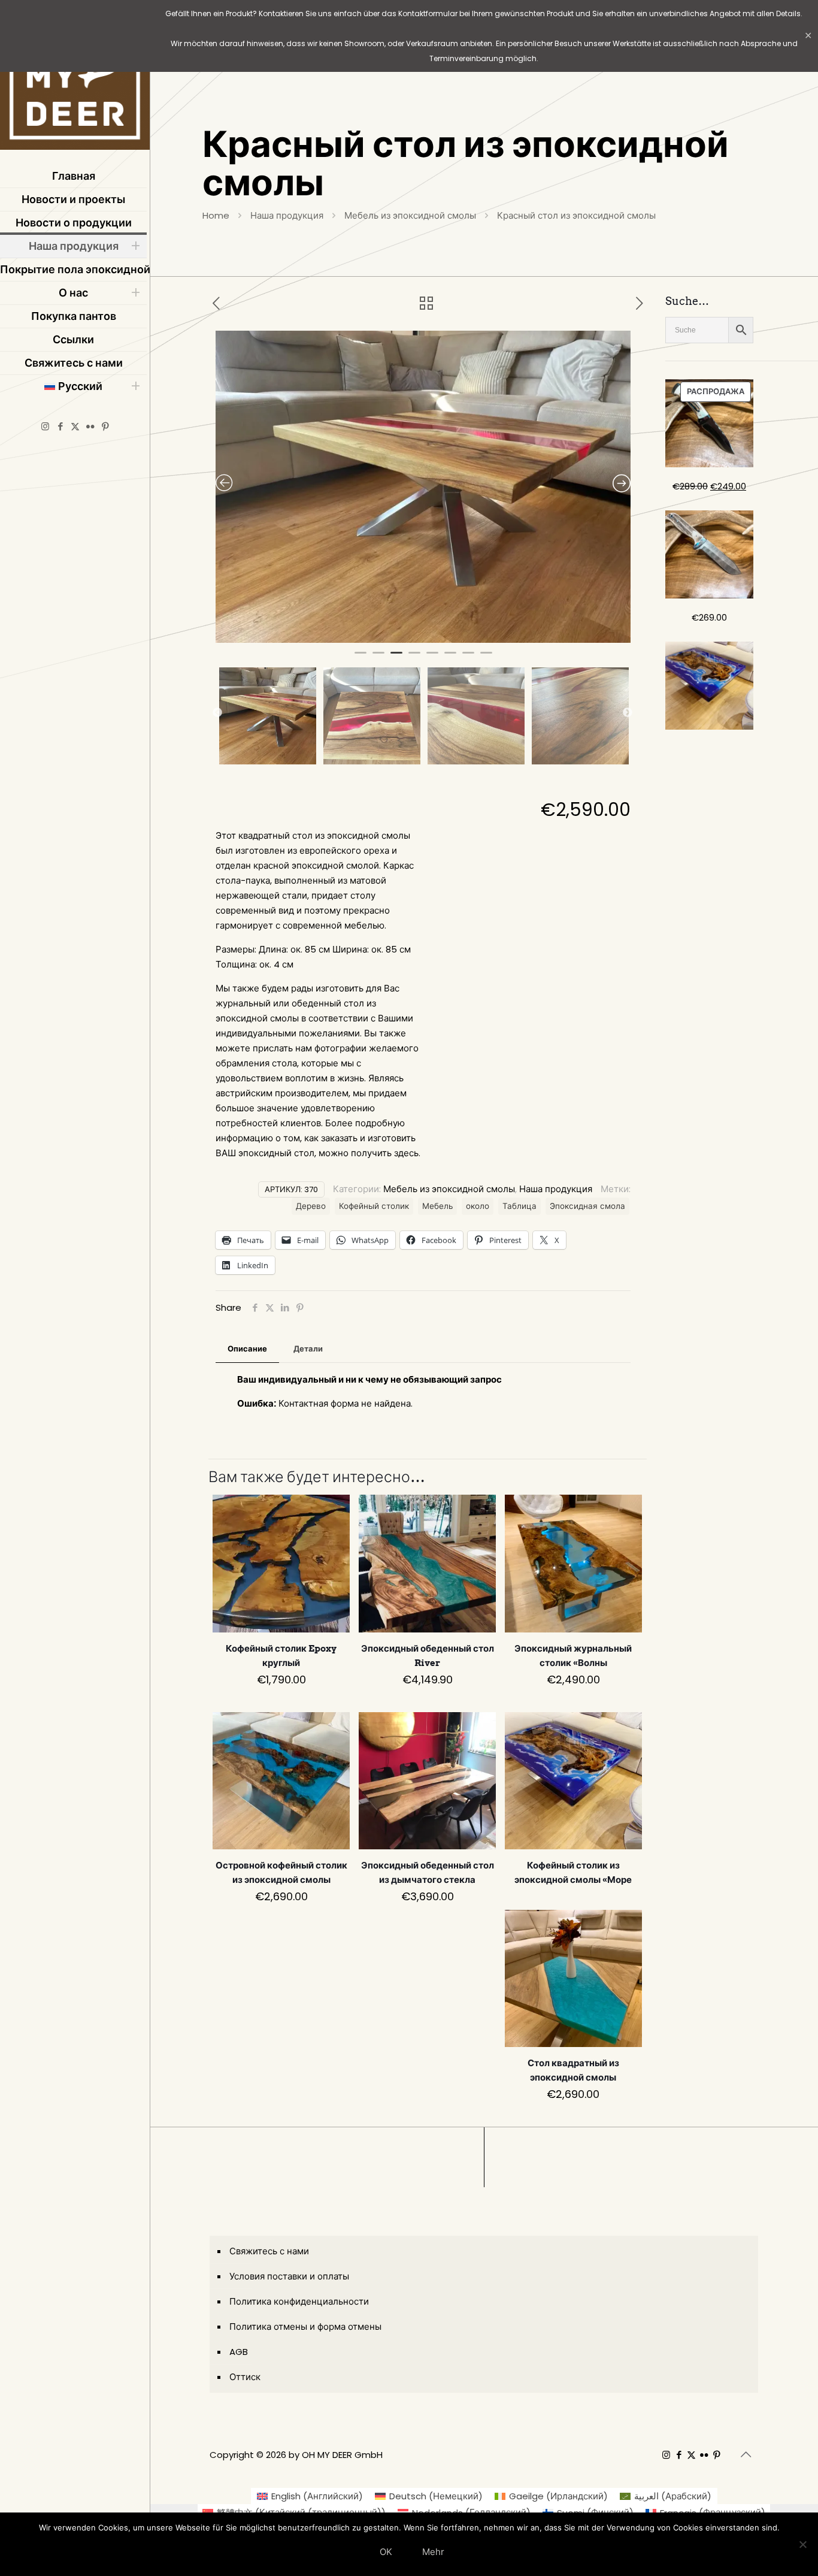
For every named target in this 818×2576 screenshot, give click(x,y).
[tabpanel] (423, 487)
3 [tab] (396, 658)
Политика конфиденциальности (299, 2301)
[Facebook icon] (60, 426)
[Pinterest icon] (105, 426)
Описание (247, 1349)
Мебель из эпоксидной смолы (410, 215)
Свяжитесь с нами (269, 2251)
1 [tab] (360, 658)
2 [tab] (378, 658)
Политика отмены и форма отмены (305, 2326)
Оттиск (245, 2377)
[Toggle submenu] (135, 246)
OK (386, 2552)
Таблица (519, 1206)
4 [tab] (414, 658)
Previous (217, 713)
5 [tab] (432, 658)
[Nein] (803, 2544)
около (478, 1206)
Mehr (433, 2552)
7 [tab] (468, 658)
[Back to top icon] (746, 2454)
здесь (406, 1153)
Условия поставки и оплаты (289, 2276)
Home (216, 215)
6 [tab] (450, 658)
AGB (239, 2352)
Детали (308, 1349)
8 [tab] (486, 658)
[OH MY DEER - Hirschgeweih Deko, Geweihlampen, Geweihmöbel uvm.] (75, 78)
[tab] (247, 1349)
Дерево (311, 1206)
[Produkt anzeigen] (333, 1511)
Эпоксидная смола (587, 1206)
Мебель (437, 1206)
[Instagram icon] (45, 426)
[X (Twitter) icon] (75, 426)
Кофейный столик (374, 1206)
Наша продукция (287, 215)
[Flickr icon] (90, 426)
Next (628, 713)
